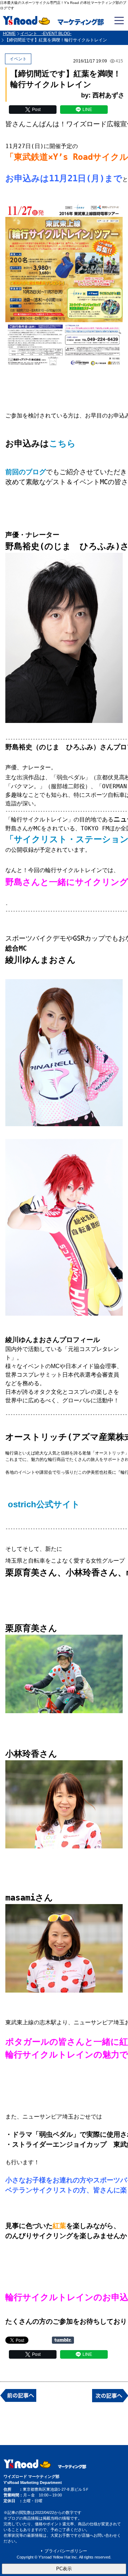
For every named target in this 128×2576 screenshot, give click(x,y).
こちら (62, 444)
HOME (9, 34)
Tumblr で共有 (63, 2340)
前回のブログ (26, 472)
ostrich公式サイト (44, 1504)
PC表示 (64, 2569)
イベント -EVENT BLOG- (46, 34)
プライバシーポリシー (66, 2551)
